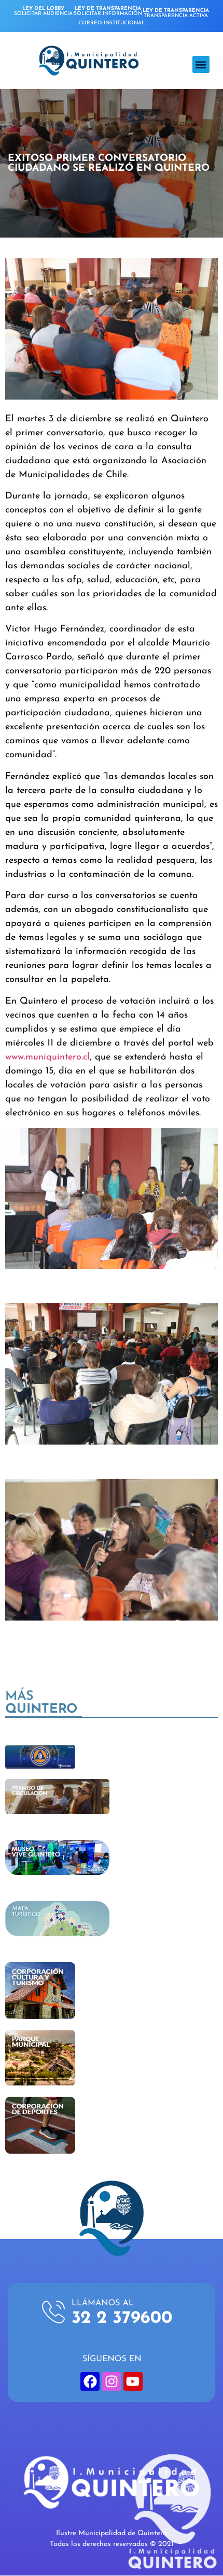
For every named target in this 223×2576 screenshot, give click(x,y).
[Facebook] (90, 2381)
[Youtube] (133, 2381)
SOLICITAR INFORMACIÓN (108, 11)
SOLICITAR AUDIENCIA (43, 11)
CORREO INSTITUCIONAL (112, 23)
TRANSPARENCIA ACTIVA (176, 13)
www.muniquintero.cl (47, 1057)
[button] (201, 64)
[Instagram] (112, 2381)
